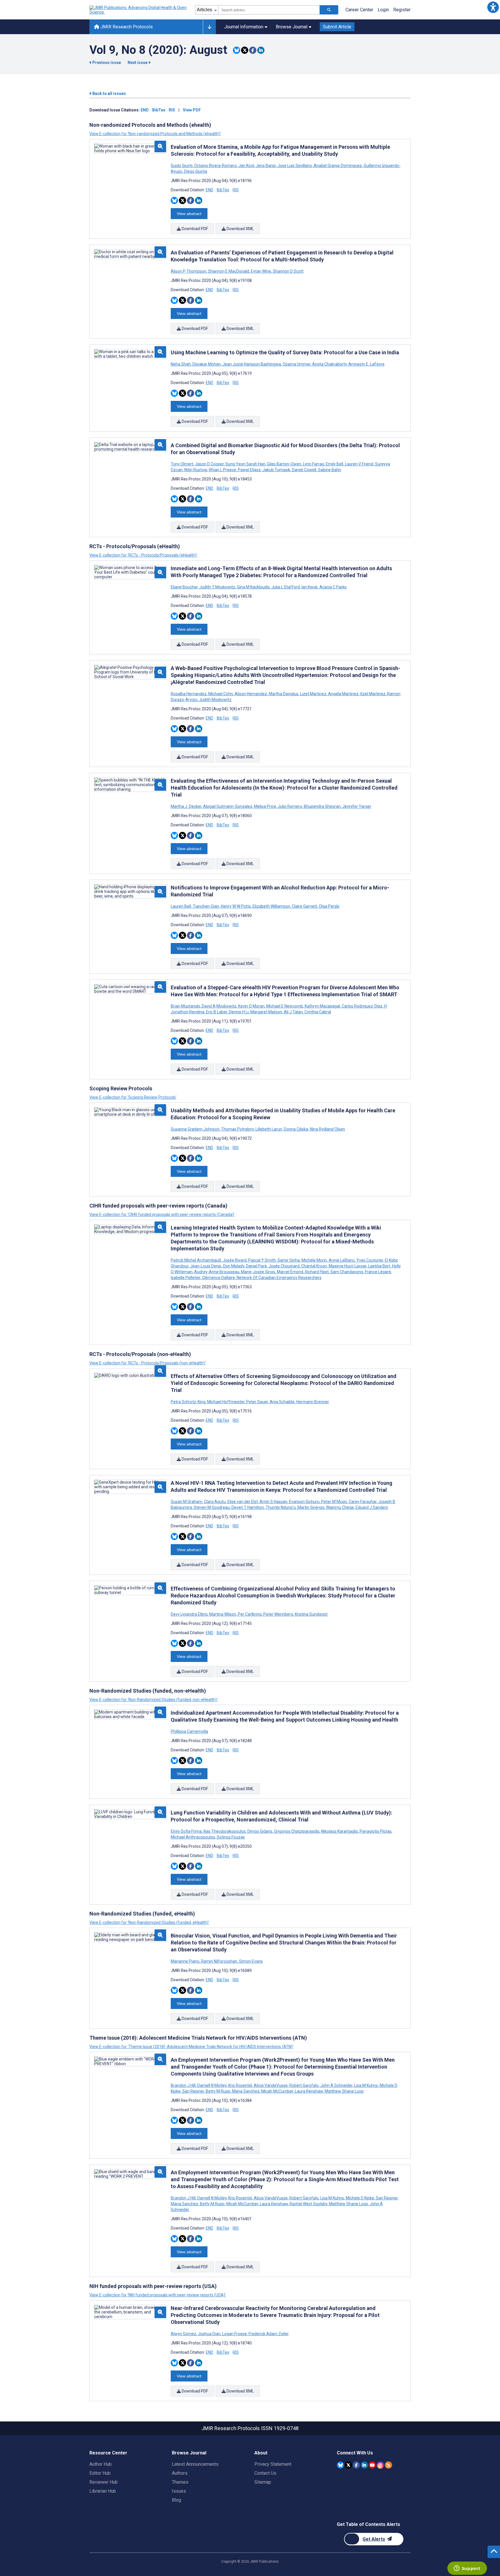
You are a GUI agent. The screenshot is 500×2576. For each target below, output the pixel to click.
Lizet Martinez (313, 694)
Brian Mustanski (186, 1006)
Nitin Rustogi (196, 470)
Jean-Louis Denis (206, 1266)
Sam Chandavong (347, 1272)
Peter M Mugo (334, 1502)
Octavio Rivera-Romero (215, 166)
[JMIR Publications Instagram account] (380, 2465)
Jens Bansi (266, 166)
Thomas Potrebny (237, 1129)
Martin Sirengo (311, 1507)
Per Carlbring (250, 1614)
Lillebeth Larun (269, 1129)
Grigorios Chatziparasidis (297, 1831)
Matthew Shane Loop (344, 2091)
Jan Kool (246, 166)
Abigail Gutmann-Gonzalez (228, 806)
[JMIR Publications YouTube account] (372, 2465)
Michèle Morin (314, 1260)
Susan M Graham (187, 1502)
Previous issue (107, 63)
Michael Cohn (221, 694)
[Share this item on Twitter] (245, 50)
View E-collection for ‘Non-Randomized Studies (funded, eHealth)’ (149, 1922)
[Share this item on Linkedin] (261, 50)
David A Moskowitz (219, 1006)
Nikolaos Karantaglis (340, 1831)
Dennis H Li (239, 1012)
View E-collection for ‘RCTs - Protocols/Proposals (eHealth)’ (143, 555)
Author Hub (101, 2464)
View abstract (189, 214)
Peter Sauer (257, 1402)
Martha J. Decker (186, 806)
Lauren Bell (181, 906)
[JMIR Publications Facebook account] (356, 2465)
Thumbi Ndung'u (281, 1507)
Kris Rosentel (240, 2085)
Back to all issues (109, 93)
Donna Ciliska (296, 1129)
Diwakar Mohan (207, 364)
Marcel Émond (290, 1272)
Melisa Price (265, 806)
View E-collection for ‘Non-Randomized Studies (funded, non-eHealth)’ (154, 1700)
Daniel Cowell (304, 470)
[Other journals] (209, 27)
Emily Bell (334, 464)
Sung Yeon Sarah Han (245, 464)
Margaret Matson (266, 1012)
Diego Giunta (195, 171)
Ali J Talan (293, 1012)
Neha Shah (181, 364)
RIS (172, 110)
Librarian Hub (103, 2491)
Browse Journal (292, 27)
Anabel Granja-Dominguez (338, 166)
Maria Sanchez (246, 2091)
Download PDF (194, 229)
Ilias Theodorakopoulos (225, 1831)
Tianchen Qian (206, 906)
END (145, 110)
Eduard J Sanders (371, 1507)
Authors (180, 2473)
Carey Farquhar (363, 1502)
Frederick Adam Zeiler (268, 2334)
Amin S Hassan (273, 1502)
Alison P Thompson (189, 271)
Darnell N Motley (212, 2085)
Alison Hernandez (251, 694)
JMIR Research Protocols (126, 27)
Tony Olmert (182, 464)
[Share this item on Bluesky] (237, 50)
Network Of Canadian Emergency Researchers (279, 1278)
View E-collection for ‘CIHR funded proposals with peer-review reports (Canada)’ (162, 1214)
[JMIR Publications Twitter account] (349, 2465)
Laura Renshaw (309, 2091)
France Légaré (378, 1272)
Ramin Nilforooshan (219, 1961)
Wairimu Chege (340, 1507)
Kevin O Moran (251, 1006)
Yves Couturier (370, 1260)
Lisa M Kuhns (366, 2085)
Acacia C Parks (333, 587)
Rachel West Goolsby (308, 2204)
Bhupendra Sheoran (322, 806)
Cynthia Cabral (317, 1012)
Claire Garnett (305, 906)
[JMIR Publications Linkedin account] (364, 2465)
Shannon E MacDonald (229, 271)
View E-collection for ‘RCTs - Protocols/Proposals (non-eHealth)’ (148, 1363)
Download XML (240, 229)
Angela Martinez (343, 694)
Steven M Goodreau (212, 1507)
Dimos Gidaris (260, 1831)
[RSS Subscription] (388, 2465)
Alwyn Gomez (184, 2334)
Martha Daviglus (284, 694)
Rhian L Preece (223, 470)
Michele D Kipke (360, 2198)
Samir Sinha (289, 1260)
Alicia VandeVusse (271, 2085)
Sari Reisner (193, 2091)
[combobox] (269, 10)
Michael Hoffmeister (226, 1402)
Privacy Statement (273, 2464)
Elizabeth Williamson (271, 906)
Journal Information (244, 27)
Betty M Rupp (218, 2091)
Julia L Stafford (286, 587)
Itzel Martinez (373, 694)
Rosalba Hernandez (189, 694)
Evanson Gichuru (304, 1502)
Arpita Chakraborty (329, 364)
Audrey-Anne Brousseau (217, 1272)
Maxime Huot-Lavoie (348, 1266)
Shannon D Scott (288, 271)
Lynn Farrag (314, 464)
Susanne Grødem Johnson (195, 1129)
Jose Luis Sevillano (295, 166)
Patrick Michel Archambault (196, 1260)
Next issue (138, 63)
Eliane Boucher (185, 587)
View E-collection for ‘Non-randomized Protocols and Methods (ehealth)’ (155, 134)
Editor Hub (100, 2473)
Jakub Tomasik (276, 470)
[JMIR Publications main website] (139, 10)
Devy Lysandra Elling (190, 1614)
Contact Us (265, 2473)
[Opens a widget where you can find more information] (467, 2569)
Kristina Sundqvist (311, 1614)
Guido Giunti (182, 166)
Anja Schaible (282, 1402)
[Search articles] (329, 10)
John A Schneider (336, 2085)
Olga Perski (329, 906)
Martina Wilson (223, 1614)
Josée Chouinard (284, 1266)
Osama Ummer (297, 364)
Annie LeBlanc (342, 1260)
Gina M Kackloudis (253, 587)
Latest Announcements (195, 2464)
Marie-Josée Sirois (258, 1272)
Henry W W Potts (236, 906)
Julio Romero (290, 806)
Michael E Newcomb (285, 1006)
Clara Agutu (215, 1502)
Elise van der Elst (243, 1502)
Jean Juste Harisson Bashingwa (252, 364)
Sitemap (263, 2482)
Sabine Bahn (329, 470)
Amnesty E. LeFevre (366, 364)
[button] (493, 7)
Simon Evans (250, 1961)
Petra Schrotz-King (189, 1402)
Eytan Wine (261, 271)
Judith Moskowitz (215, 700)
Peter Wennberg (278, 1614)
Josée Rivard (235, 1260)
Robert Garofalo (304, 2085)
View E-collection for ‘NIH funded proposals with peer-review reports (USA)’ (158, 2295)
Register (402, 10)
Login (383, 10)
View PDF (192, 110)
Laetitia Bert (379, 1266)
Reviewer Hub (104, 2482)
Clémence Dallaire (218, 1278)
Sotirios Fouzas (230, 1837)
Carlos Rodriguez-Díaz (362, 1006)
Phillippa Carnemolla (189, 1731)
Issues (179, 2491)
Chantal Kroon (314, 1266)
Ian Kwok (310, 587)
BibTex (159, 110)
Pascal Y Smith (262, 1260)
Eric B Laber (217, 1012)
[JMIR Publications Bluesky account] (340, 2465)
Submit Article (337, 27)
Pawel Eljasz (249, 470)
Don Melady (234, 1266)
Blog (177, 2500)
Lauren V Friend (359, 464)
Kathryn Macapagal (322, 1006)
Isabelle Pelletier (186, 1278)
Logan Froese (235, 2334)
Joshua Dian (209, 2334)
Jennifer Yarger (356, 806)
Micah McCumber (277, 2091)
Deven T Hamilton (248, 1507)
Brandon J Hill (184, 2085)
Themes (180, 2482)
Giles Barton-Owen (284, 464)
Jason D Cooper (209, 464)
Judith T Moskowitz (217, 587)
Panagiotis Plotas (376, 1831)
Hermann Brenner (312, 1402)
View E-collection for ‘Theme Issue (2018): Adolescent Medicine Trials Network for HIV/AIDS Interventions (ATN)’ (191, 2047)
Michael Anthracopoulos (193, 1837)
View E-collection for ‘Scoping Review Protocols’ (133, 1097)
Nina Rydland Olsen (327, 1129)
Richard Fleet (317, 1272)
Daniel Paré (256, 1266)
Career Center (359, 10)
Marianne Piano (185, 1961)
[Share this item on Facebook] (253, 50)
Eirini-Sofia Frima (187, 1831)
